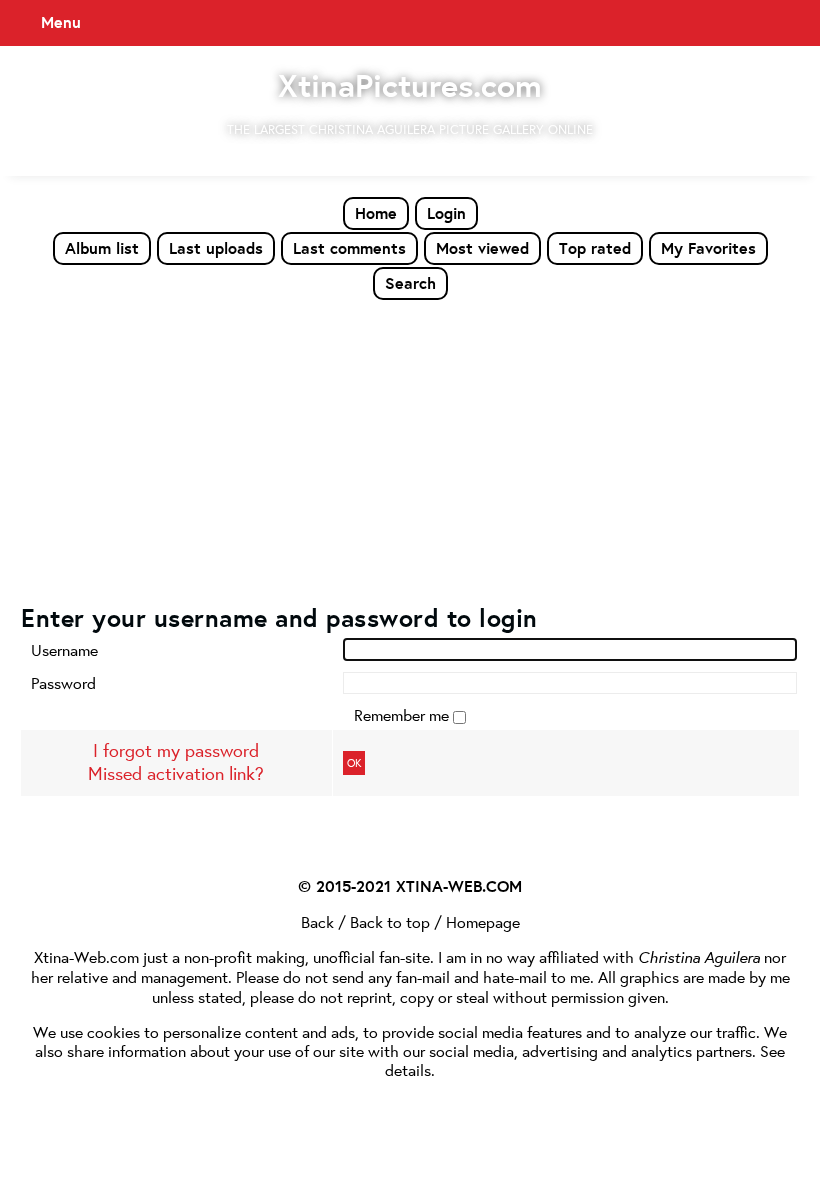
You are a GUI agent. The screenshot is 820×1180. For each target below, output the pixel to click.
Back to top (390, 921)
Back (317, 921)
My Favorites (708, 248)
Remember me (403, 714)
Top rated (595, 248)
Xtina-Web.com (86, 956)
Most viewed (482, 248)
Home (376, 213)
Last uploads (216, 248)
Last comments (349, 248)
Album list (102, 248)
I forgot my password (176, 750)
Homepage (483, 921)
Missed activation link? (176, 773)
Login (446, 213)
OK (354, 763)
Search (410, 283)
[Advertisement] (410, 451)
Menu (61, 22)
